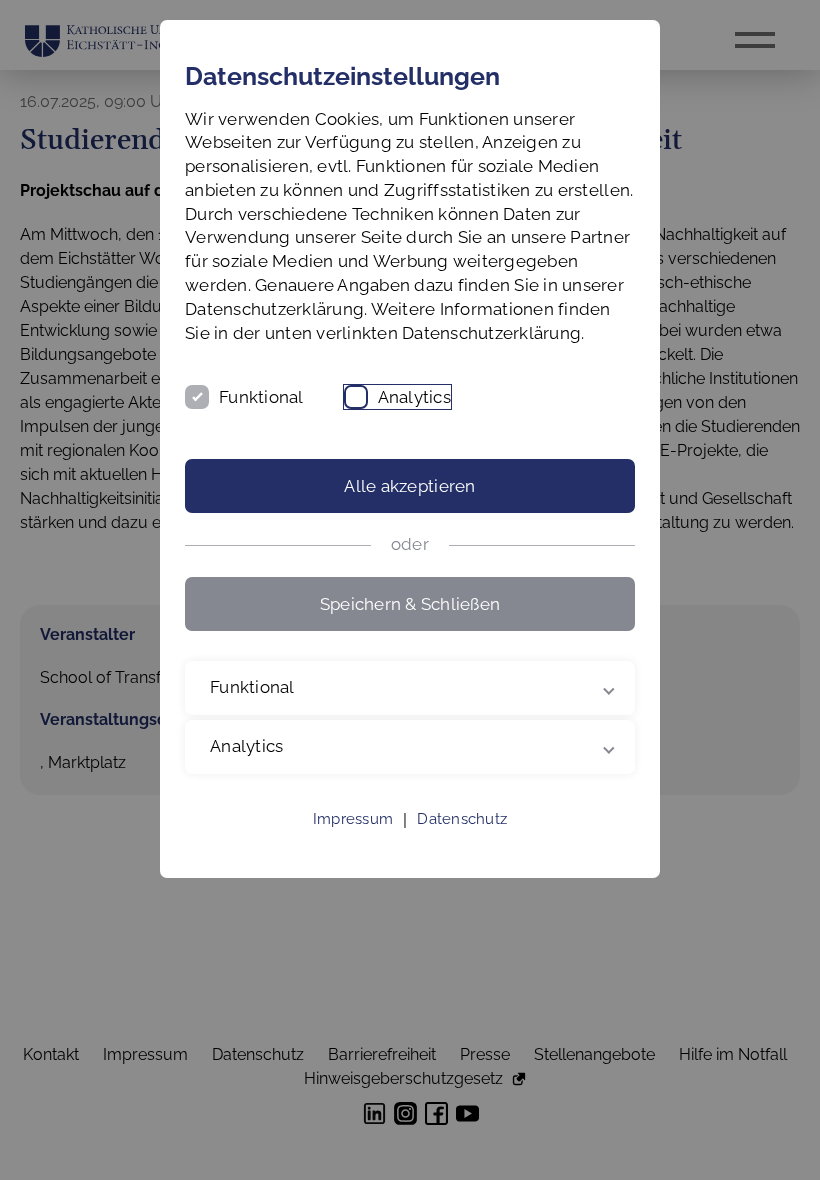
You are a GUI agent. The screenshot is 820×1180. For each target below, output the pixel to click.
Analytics (414, 397)
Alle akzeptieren (409, 486)
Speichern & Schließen (410, 604)
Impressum (353, 843)
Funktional (261, 397)
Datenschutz (462, 843)
